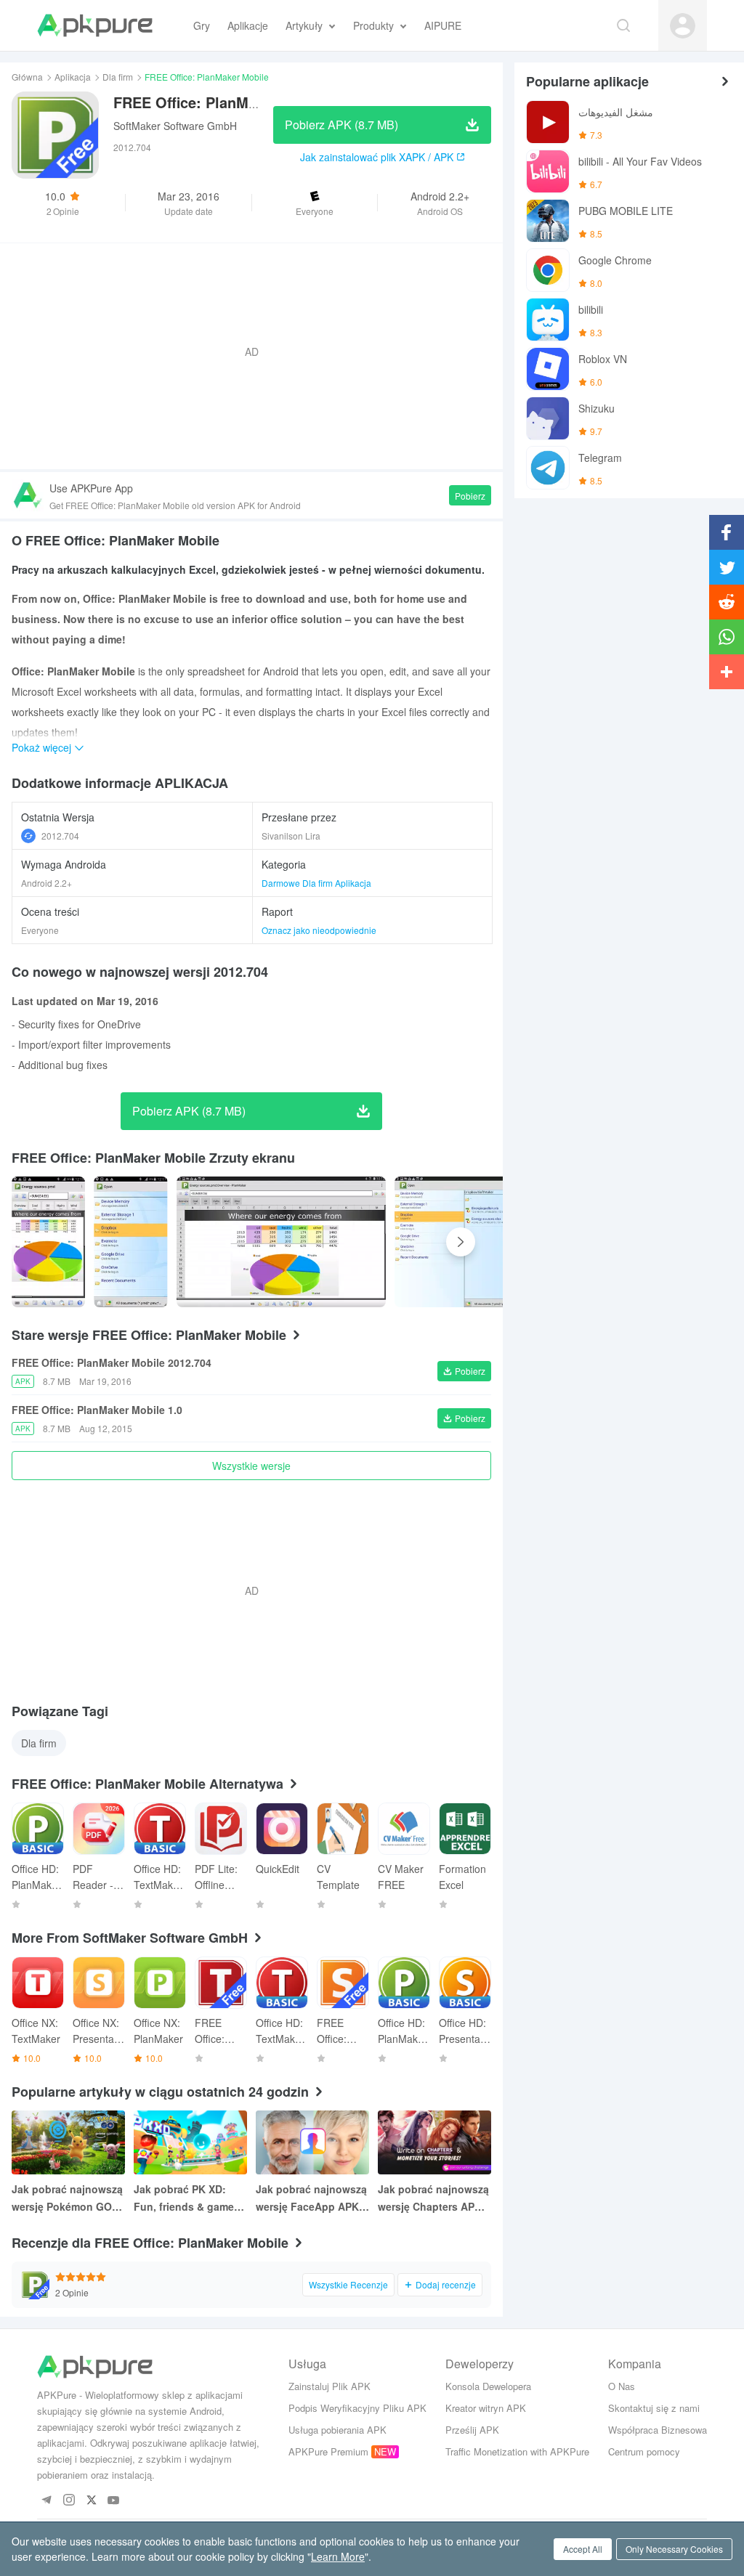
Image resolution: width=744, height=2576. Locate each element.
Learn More (338, 2556)
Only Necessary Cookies (674, 2549)
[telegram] (46, 2501)
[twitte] (91, 2501)
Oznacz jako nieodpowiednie (319, 930)
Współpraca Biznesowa (658, 2430)
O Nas (622, 2386)
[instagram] (69, 2501)
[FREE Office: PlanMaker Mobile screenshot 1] (130, 1242)
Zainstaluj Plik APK (329, 2386)
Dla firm (118, 77)
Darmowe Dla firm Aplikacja (316, 883)
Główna (27, 77)
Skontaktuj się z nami (654, 2408)
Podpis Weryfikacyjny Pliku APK (357, 2408)
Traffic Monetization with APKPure (517, 2451)
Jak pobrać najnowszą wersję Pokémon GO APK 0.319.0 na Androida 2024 (67, 2198)
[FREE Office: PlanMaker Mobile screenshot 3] (499, 1242)
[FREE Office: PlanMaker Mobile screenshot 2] (281, 1242)
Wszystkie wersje (251, 1466)
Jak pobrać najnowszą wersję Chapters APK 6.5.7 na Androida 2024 (434, 2198)
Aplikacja (73, 77)
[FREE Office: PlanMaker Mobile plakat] (48, 1242)
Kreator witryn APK (486, 2408)
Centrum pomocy (644, 2451)
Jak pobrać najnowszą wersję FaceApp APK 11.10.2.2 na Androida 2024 (311, 2198)
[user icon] (683, 26)
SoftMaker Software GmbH (175, 126)
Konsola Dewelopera (488, 2386)
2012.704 (60, 836)
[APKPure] (95, 25)
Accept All (583, 2549)
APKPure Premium (328, 2451)
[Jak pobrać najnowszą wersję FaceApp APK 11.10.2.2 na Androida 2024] (312, 2142)
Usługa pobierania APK (337, 2430)
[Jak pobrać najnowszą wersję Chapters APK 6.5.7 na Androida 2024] (434, 2142)
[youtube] (114, 2501)
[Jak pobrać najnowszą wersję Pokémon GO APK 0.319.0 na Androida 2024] (68, 2142)
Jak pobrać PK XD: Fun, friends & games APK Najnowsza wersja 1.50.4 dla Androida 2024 (190, 2198)
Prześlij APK (472, 2430)
